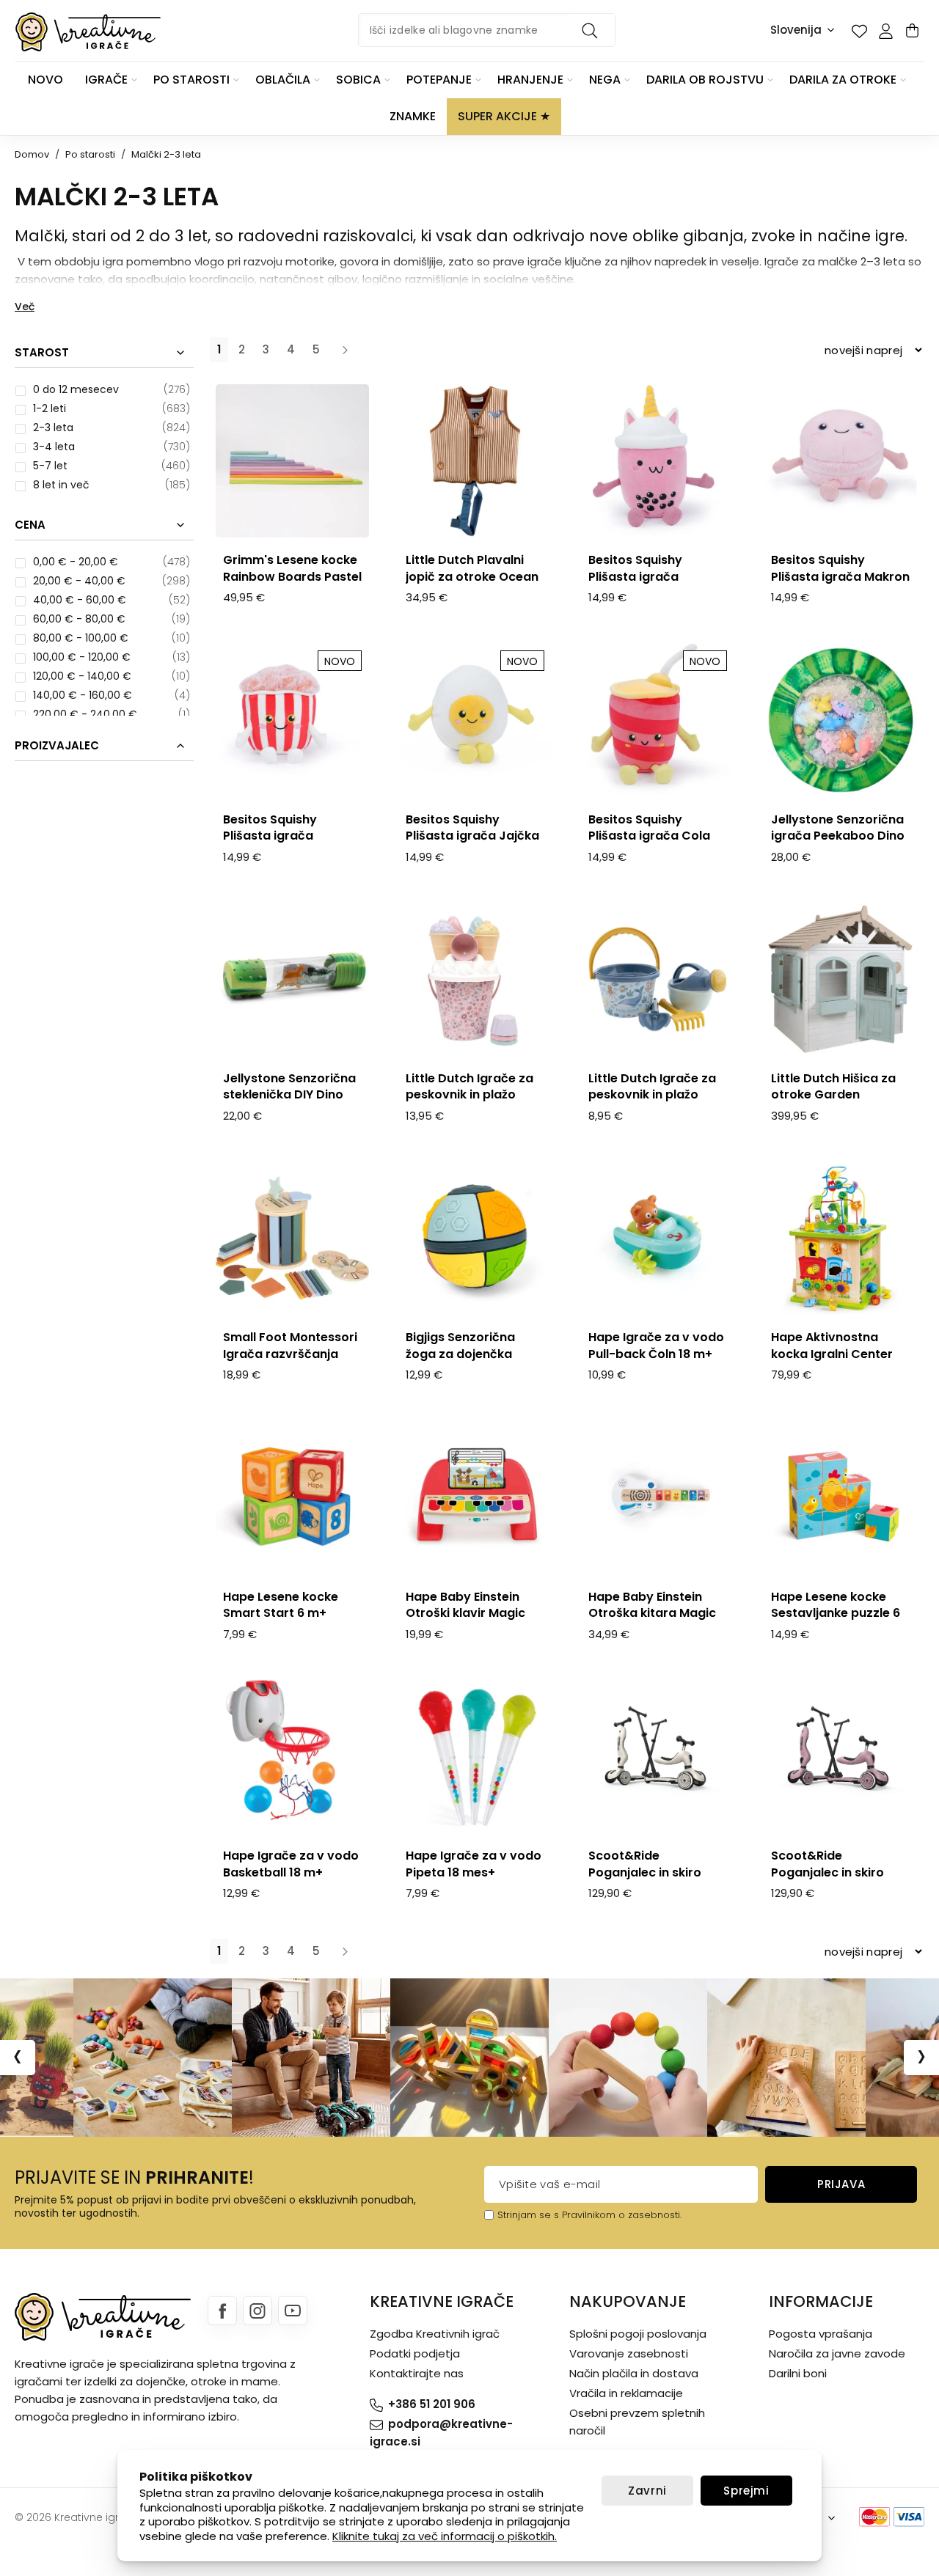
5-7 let (50, 466)
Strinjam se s (528, 2215)
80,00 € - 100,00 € (81, 638)
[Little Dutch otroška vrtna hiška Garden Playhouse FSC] (840, 979)
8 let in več (61, 485)
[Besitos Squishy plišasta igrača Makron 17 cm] (840, 461)
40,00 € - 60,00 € (80, 600)
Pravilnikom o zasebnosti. (622, 2215)
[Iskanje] (592, 30)
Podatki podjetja (415, 2353)
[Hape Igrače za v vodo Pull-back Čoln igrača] (658, 1238)
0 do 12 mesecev (76, 389)
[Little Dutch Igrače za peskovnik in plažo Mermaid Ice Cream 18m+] (475, 979)
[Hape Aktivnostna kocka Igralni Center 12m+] (840, 1238)
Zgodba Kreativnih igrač (435, 2334)
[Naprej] (345, 350)
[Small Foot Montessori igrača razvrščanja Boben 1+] (292, 1238)
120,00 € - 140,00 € (82, 676)
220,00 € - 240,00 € (85, 714)
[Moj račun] (885, 31)
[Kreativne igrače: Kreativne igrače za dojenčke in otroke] (88, 32)
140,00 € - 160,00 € (83, 695)
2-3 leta (53, 428)
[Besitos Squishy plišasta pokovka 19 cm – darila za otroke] (292, 720)
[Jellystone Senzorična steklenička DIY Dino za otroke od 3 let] (292, 979)
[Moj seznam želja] (859, 31)
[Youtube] (293, 2311)
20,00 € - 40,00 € (79, 581)
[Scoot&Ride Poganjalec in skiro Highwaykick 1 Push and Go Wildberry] (840, 1757)
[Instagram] (257, 2311)
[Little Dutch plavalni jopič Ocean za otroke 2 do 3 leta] (475, 461)
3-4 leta (54, 447)
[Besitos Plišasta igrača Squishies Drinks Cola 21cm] (658, 720)
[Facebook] (222, 2311)
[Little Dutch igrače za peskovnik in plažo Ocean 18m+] (658, 979)
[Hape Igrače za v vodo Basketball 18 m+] (292, 1757)
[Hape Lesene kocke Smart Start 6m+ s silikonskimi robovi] (292, 1497)
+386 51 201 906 (432, 2404)
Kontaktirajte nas (417, 2373)
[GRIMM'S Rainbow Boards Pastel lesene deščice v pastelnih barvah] (292, 461)
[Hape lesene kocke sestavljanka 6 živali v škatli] (840, 1497)
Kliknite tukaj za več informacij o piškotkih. (445, 2536)
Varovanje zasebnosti (629, 2353)
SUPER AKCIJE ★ (504, 116)
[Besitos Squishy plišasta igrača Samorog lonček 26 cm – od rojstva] (658, 461)
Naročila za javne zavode (837, 2353)
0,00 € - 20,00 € (76, 562)
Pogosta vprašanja (821, 2334)
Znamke (413, 116)
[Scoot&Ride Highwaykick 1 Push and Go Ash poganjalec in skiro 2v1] (658, 1757)
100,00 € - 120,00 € (82, 657)
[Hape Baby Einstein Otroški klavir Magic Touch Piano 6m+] (475, 1497)
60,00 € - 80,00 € (79, 619)
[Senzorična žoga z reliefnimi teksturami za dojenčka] (475, 1238)
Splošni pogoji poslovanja (638, 2334)
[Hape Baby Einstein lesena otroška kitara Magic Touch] (658, 1497)
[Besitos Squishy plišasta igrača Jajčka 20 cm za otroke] (475, 720)
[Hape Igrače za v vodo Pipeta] (475, 1757)
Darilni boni (798, 2373)
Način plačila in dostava (634, 2373)
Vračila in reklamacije (626, 2393)
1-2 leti (50, 408)
